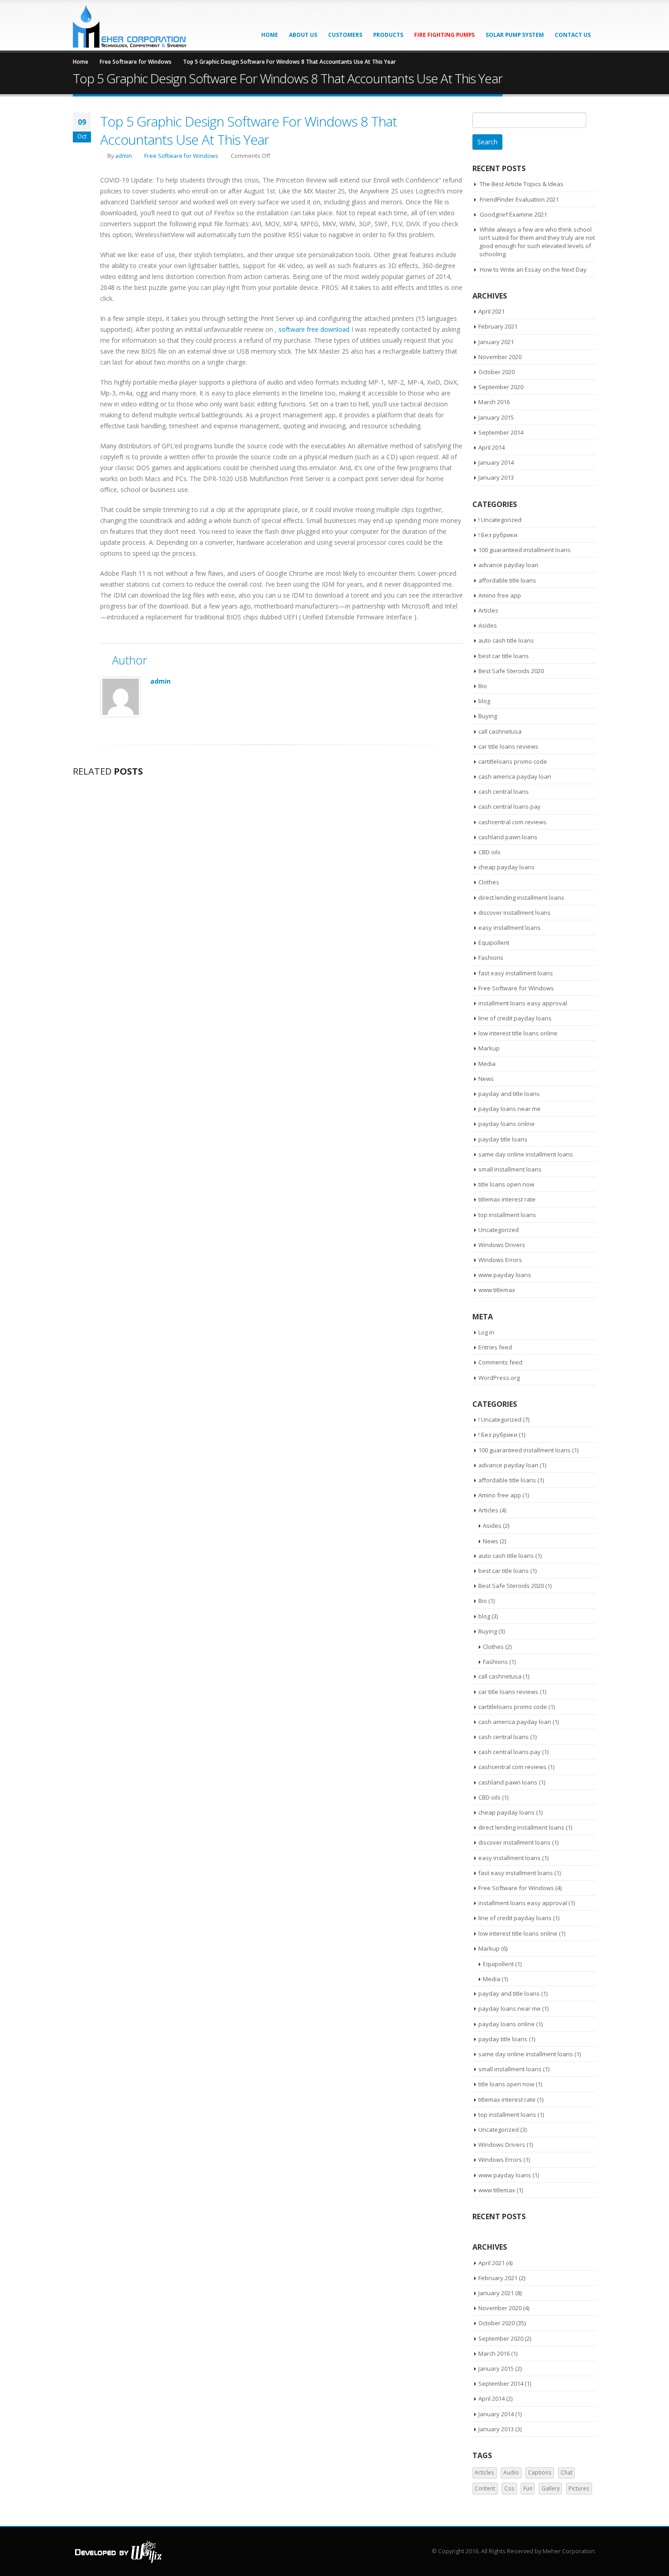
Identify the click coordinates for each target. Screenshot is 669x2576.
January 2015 (496, 417)
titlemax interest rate (507, 1199)
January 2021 (496, 342)
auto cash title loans (506, 640)
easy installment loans (509, 928)
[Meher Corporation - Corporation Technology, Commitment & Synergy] (130, 26)
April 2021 (492, 311)
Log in (486, 1332)
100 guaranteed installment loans (525, 550)
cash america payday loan (515, 776)
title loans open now (506, 1184)
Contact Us (573, 35)
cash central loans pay (509, 806)
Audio (511, 2472)
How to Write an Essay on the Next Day (533, 269)
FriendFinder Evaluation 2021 (519, 199)
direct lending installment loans (521, 898)
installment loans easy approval (523, 1003)
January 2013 (496, 477)
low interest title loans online (518, 1033)
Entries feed (495, 1347)
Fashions (491, 958)
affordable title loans (507, 580)
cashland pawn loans (508, 837)
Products (388, 35)
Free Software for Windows (181, 156)
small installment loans (510, 1169)
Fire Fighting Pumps (444, 35)
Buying (488, 716)
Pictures (579, 2488)
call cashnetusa (500, 731)
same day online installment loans (526, 1154)
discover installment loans (514, 913)
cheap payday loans (507, 867)
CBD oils (489, 852)
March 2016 (494, 402)
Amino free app (500, 595)
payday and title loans (509, 1094)
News (486, 1079)
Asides (488, 625)
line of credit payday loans (515, 1018)
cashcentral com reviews (512, 822)
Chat (567, 2472)
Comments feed (500, 1362)
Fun (528, 2488)
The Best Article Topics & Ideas (522, 184)
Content (485, 2488)
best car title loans (504, 656)
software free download (314, 329)
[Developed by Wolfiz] (118, 2551)
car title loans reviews (508, 746)
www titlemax (497, 1290)
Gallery (551, 2488)
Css (509, 2488)
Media (487, 1064)
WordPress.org (499, 1378)
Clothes (489, 882)
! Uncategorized (500, 520)
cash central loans (504, 791)
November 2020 (500, 357)
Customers (345, 35)
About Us (303, 35)
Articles (488, 610)
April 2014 (492, 447)
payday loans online (507, 1124)
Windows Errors (500, 1260)
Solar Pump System (515, 35)
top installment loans (507, 1215)
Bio (483, 686)
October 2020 (497, 372)
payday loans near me (509, 1109)
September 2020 (501, 387)
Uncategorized (499, 1230)
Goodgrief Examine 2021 (513, 214)
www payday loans (505, 1275)
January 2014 (496, 462)
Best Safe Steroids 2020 (511, 671)
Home (270, 35)
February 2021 (498, 326)
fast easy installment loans (516, 973)
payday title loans (503, 1139)
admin (124, 156)
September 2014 (501, 432)
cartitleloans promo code (513, 761)
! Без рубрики (498, 535)
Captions (540, 2472)
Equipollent (494, 943)
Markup (489, 1048)
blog (484, 701)
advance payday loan (508, 565)
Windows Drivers (502, 1245)
